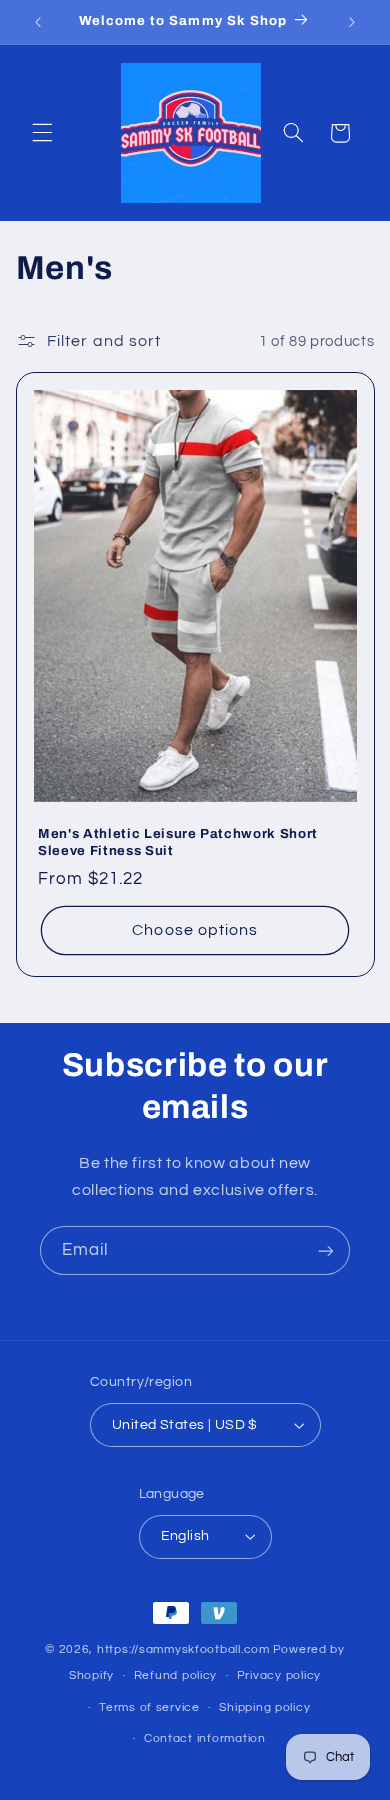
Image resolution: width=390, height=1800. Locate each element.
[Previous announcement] (38, 22)
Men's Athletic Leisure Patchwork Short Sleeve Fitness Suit (178, 842)
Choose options (195, 930)
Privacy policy (279, 1675)
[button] (42, 133)
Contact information (205, 1738)
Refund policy (176, 1675)
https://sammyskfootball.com (183, 1649)
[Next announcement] (352, 22)
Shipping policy (264, 1707)
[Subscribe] (326, 1250)
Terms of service (149, 1707)
